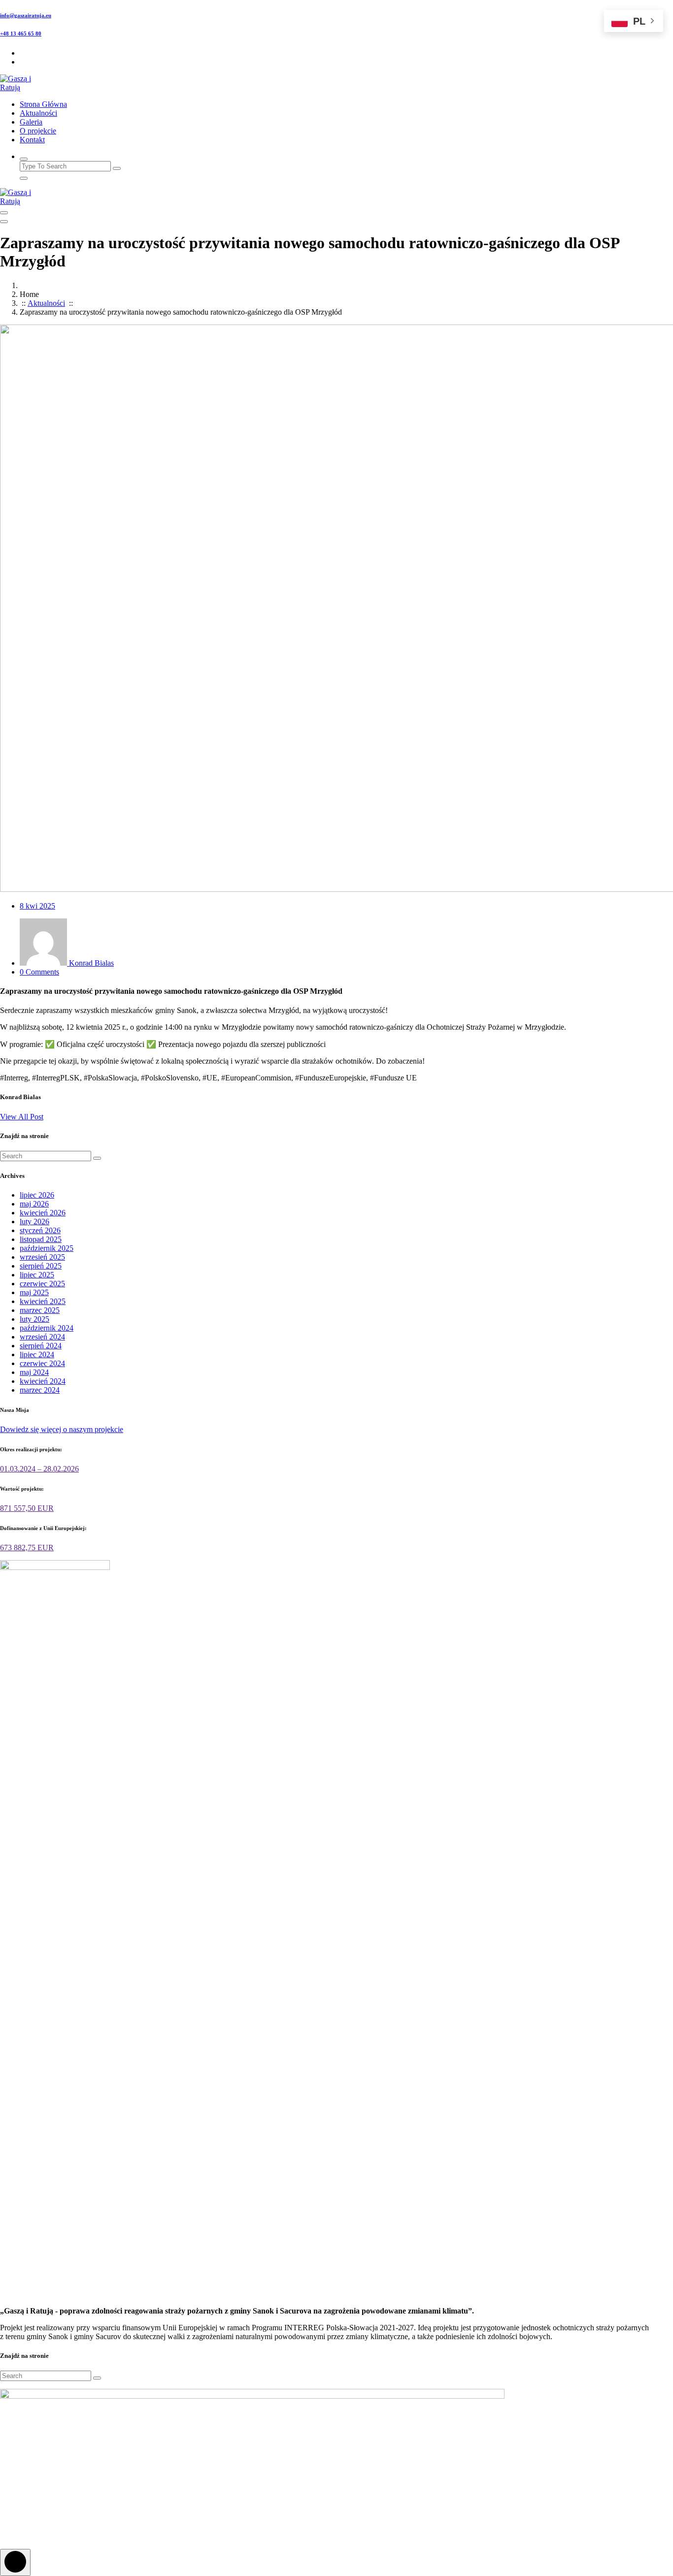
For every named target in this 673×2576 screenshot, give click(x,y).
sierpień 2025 (41, 1266)
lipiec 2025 (37, 1275)
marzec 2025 (40, 1310)
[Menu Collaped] (4, 213)
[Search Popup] (24, 159)
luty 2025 (34, 1319)
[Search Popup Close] (24, 178)
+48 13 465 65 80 (21, 33)
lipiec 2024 (37, 1354)
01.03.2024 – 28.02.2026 (39, 1469)
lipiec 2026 (37, 1195)
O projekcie (38, 131)
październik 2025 (47, 1248)
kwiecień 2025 (43, 1301)
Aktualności (38, 113)
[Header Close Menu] (4, 222)
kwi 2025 (37, 906)
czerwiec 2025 (42, 1284)
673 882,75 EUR (27, 1548)
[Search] (97, 1158)
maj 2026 (34, 1204)
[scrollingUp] (15, 2562)
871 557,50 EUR (27, 1508)
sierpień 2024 (41, 1346)
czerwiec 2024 (42, 1363)
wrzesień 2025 (42, 1257)
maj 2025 (34, 1292)
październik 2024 (47, 1328)
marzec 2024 (40, 1390)
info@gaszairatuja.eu (26, 15)
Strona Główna (43, 104)
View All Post (22, 1117)
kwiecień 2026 (43, 1213)
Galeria (31, 122)
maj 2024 (34, 1372)
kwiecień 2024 (43, 1381)
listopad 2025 (41, 1239)
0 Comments (39, 972)
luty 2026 (34, 1222)
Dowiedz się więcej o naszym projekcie (62, 1429)
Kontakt (32, 140)
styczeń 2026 (40, 1230)
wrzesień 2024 (42, 1337)
